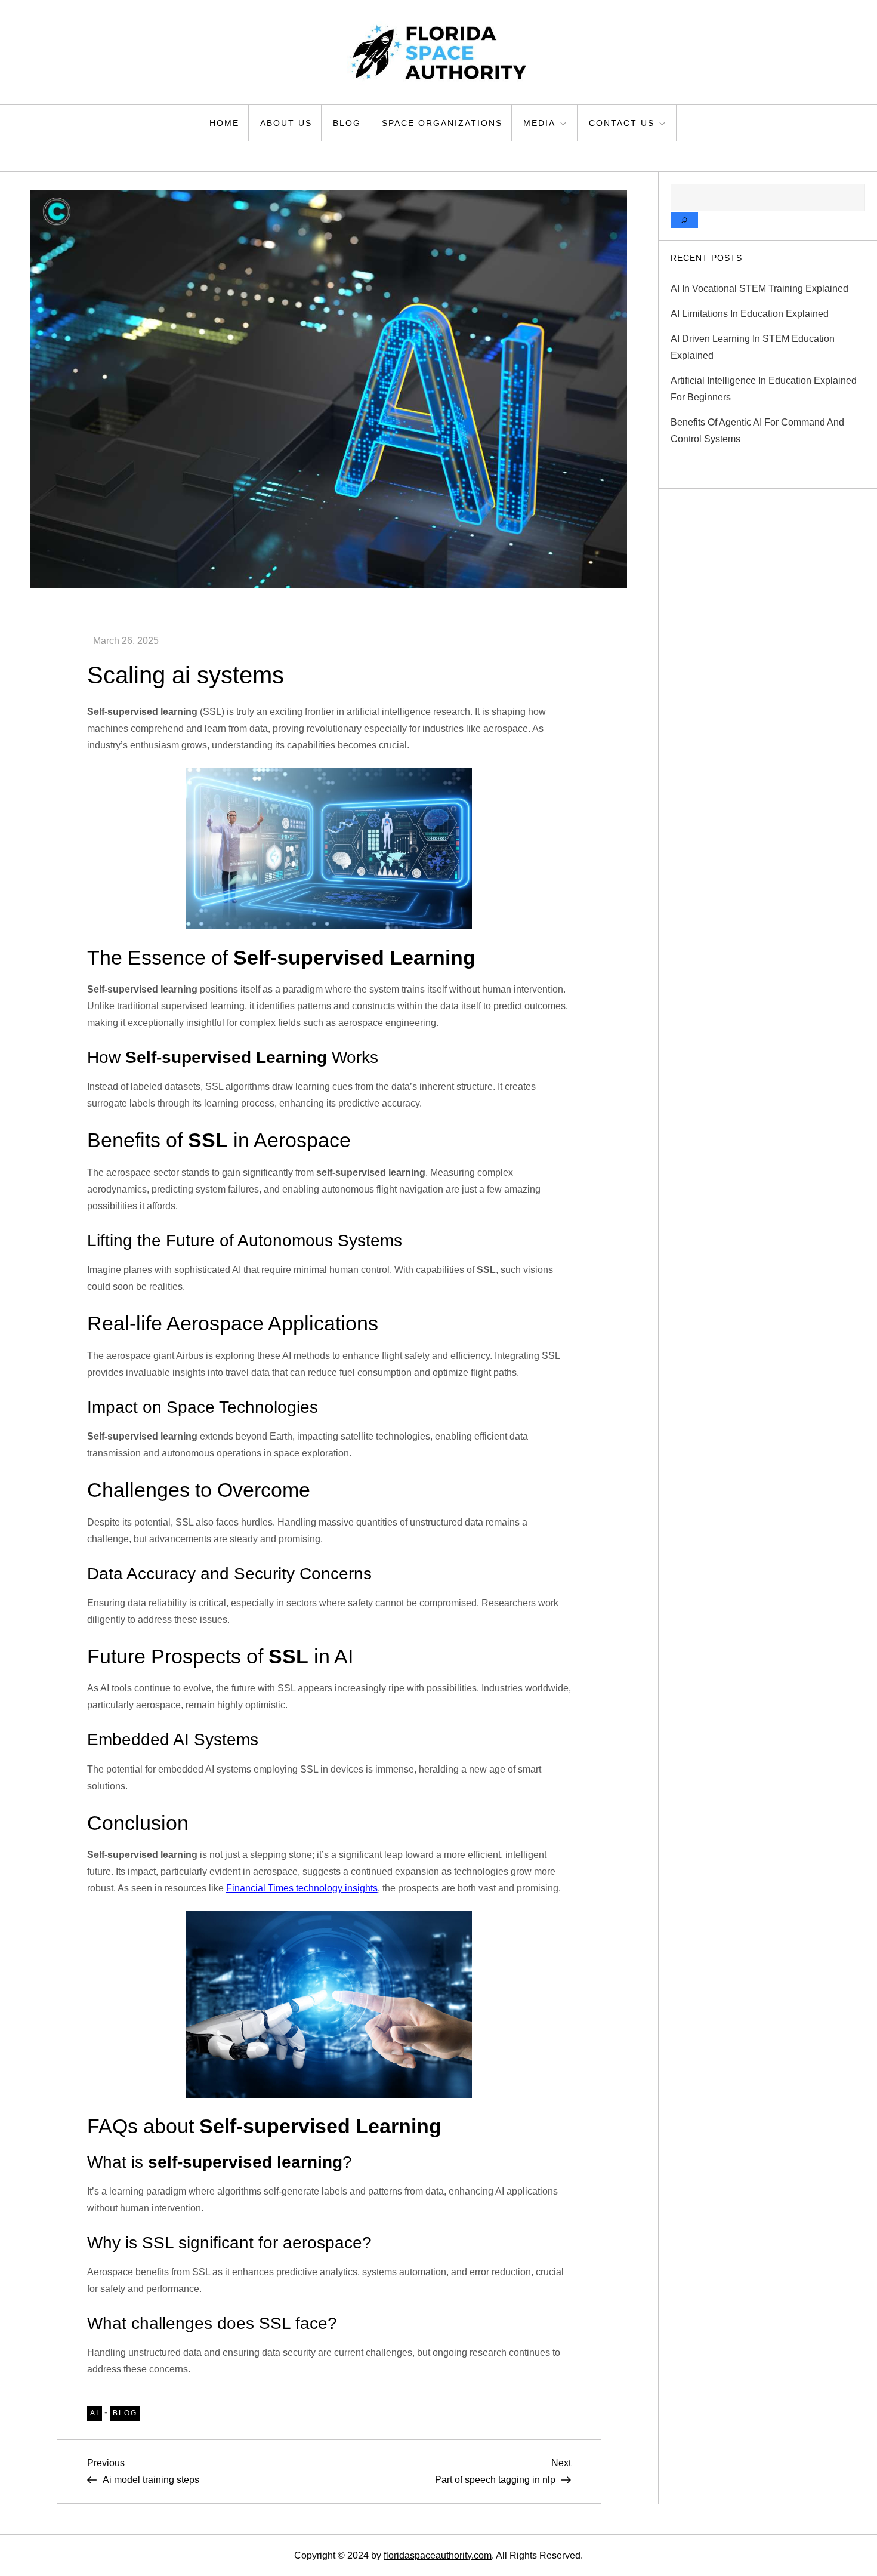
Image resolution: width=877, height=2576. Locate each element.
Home (224, 123)
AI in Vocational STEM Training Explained (759, 289)
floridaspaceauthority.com (438, 2555)
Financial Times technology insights (302, 1888)
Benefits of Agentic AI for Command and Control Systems (757, 431)
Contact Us (622, 123)
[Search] (684, 220)
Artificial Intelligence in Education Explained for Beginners (764, 389)
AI (95, 2413)
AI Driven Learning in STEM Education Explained (753, 347)
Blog (347, 123)
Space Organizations (442, 123)
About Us (286, 123)
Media (539, 123)
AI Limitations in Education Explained (750, 314)
